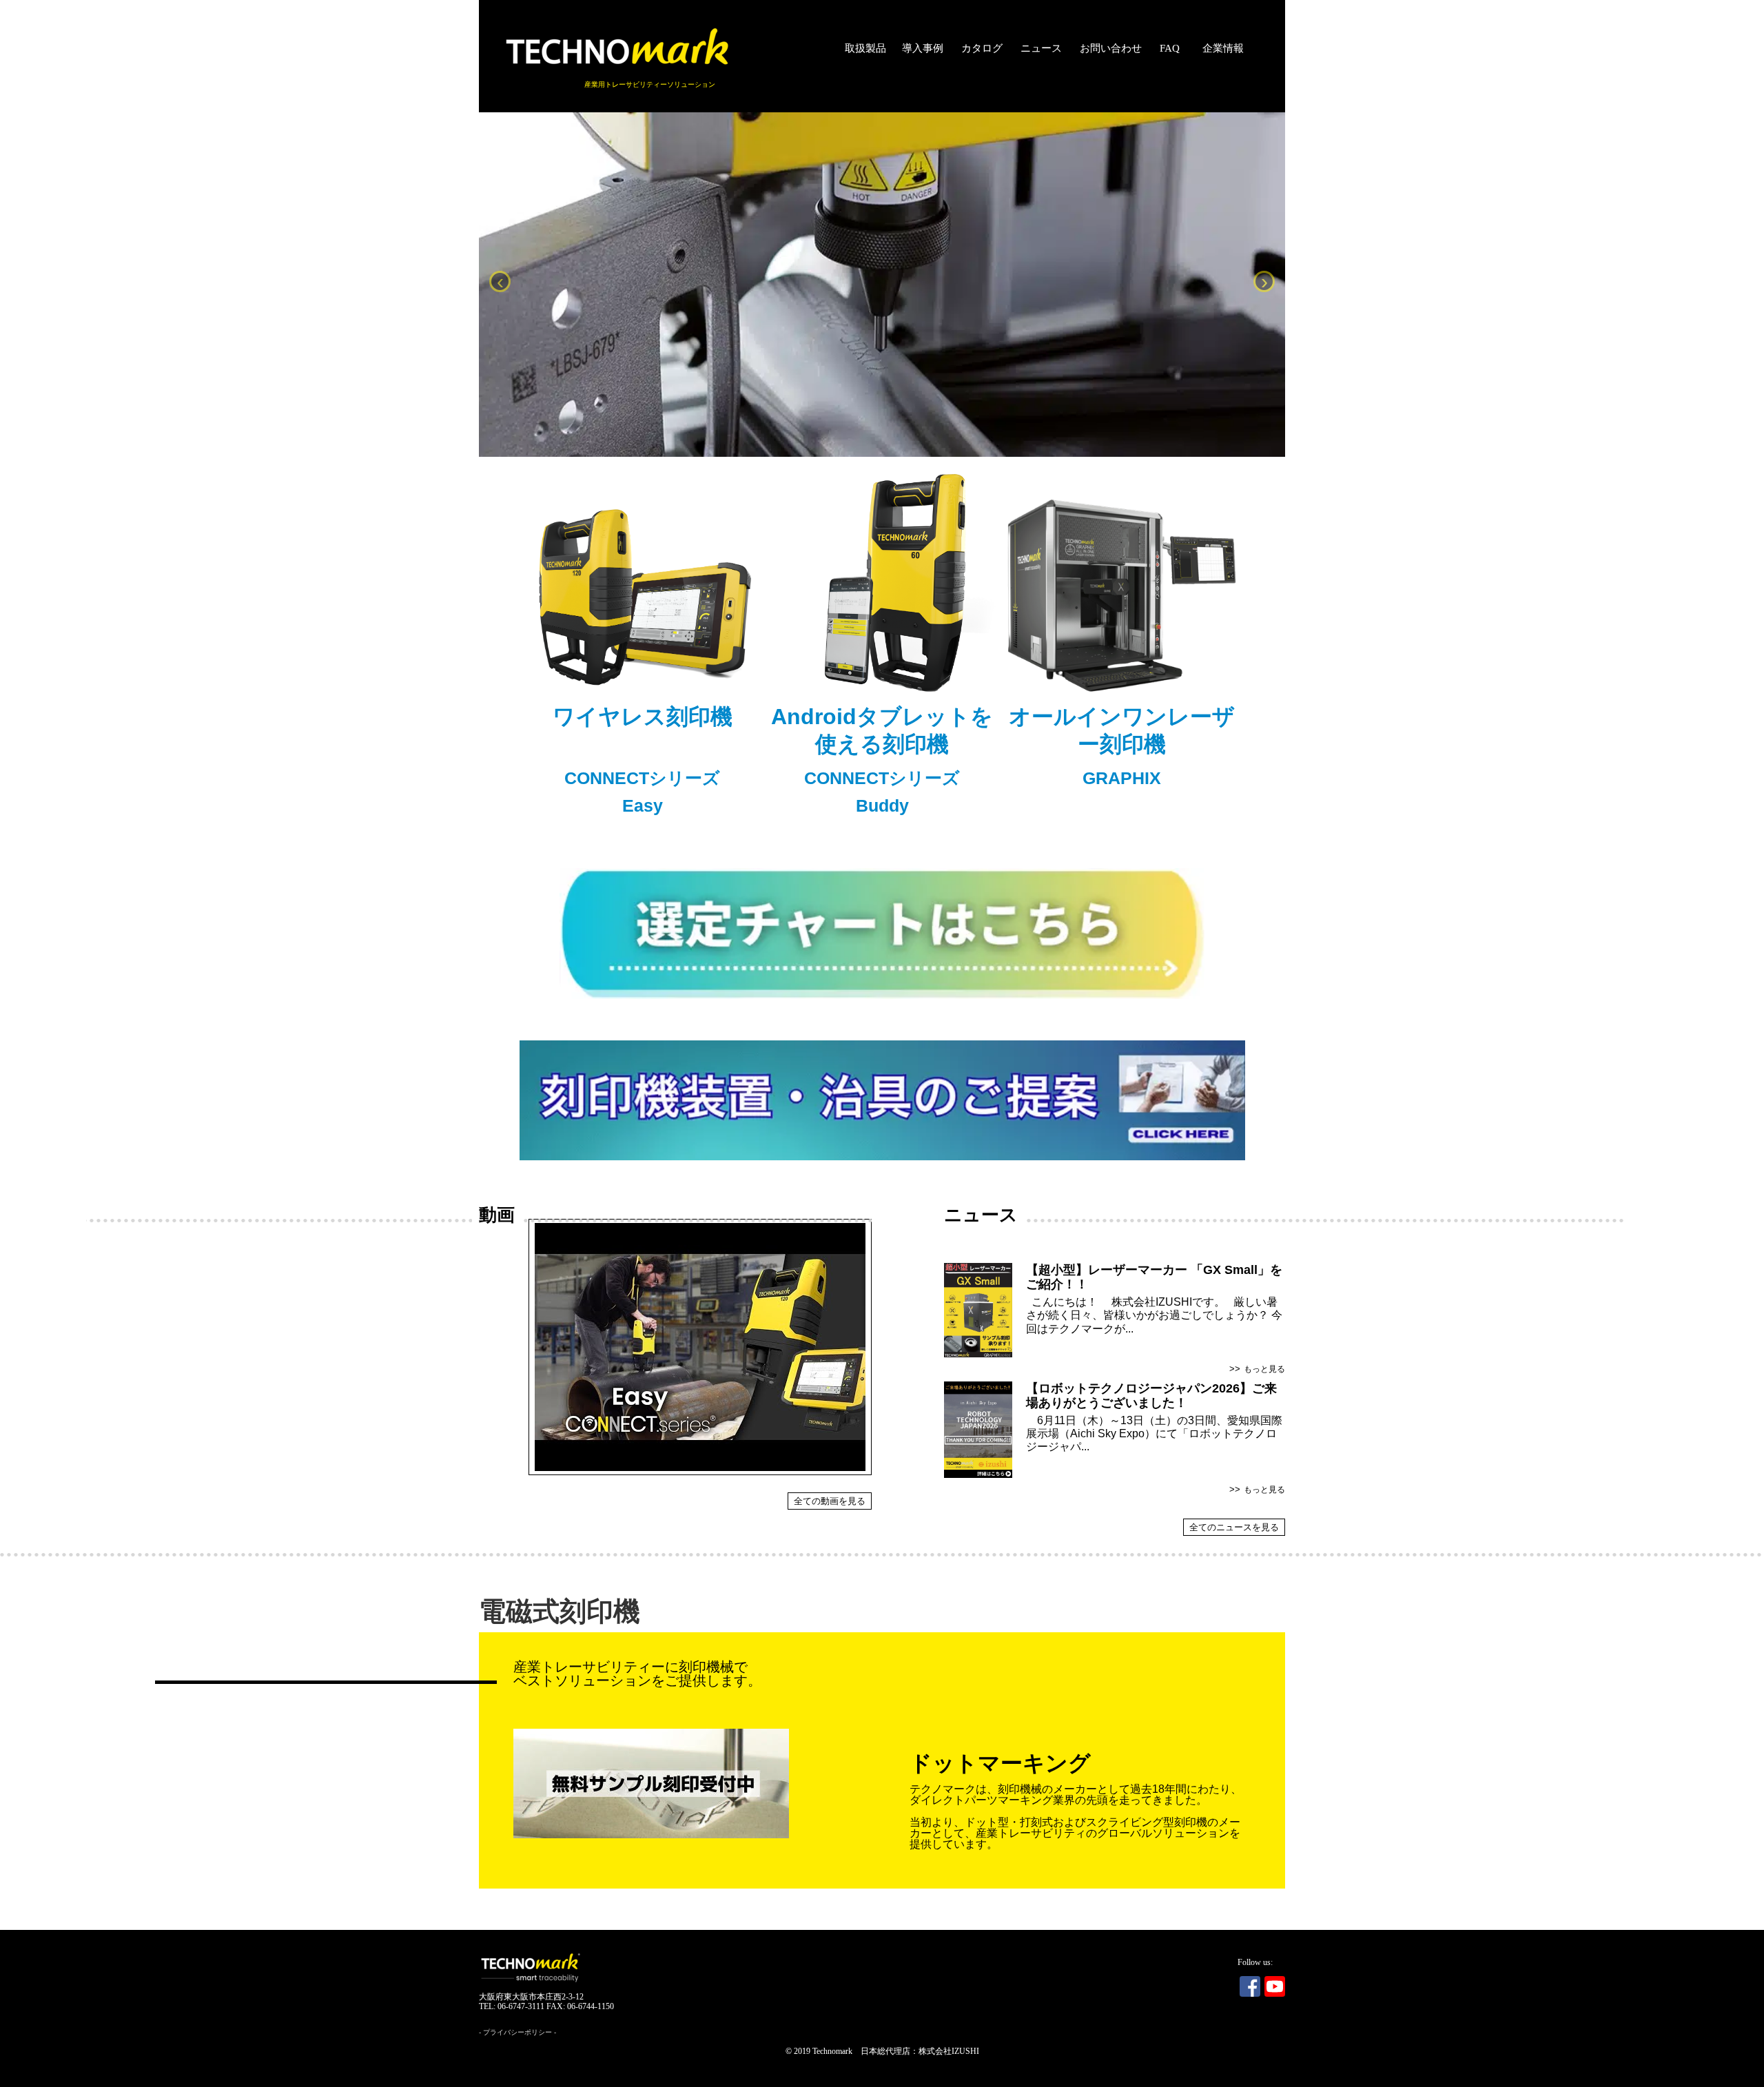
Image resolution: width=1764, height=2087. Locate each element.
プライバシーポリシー (517, 2032)
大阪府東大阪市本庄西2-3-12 (531, 1997)
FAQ (1170, 48)
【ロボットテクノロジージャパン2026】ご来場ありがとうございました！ (1151, 1396)
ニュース (1041, 48)
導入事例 (923, 48)
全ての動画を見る (830, 1501)
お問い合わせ (1111, 48)
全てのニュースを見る (1234, 1527)
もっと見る (1264, 1369)
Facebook (1250, 1986)
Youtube (1275, 1986)
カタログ (982, 48)
